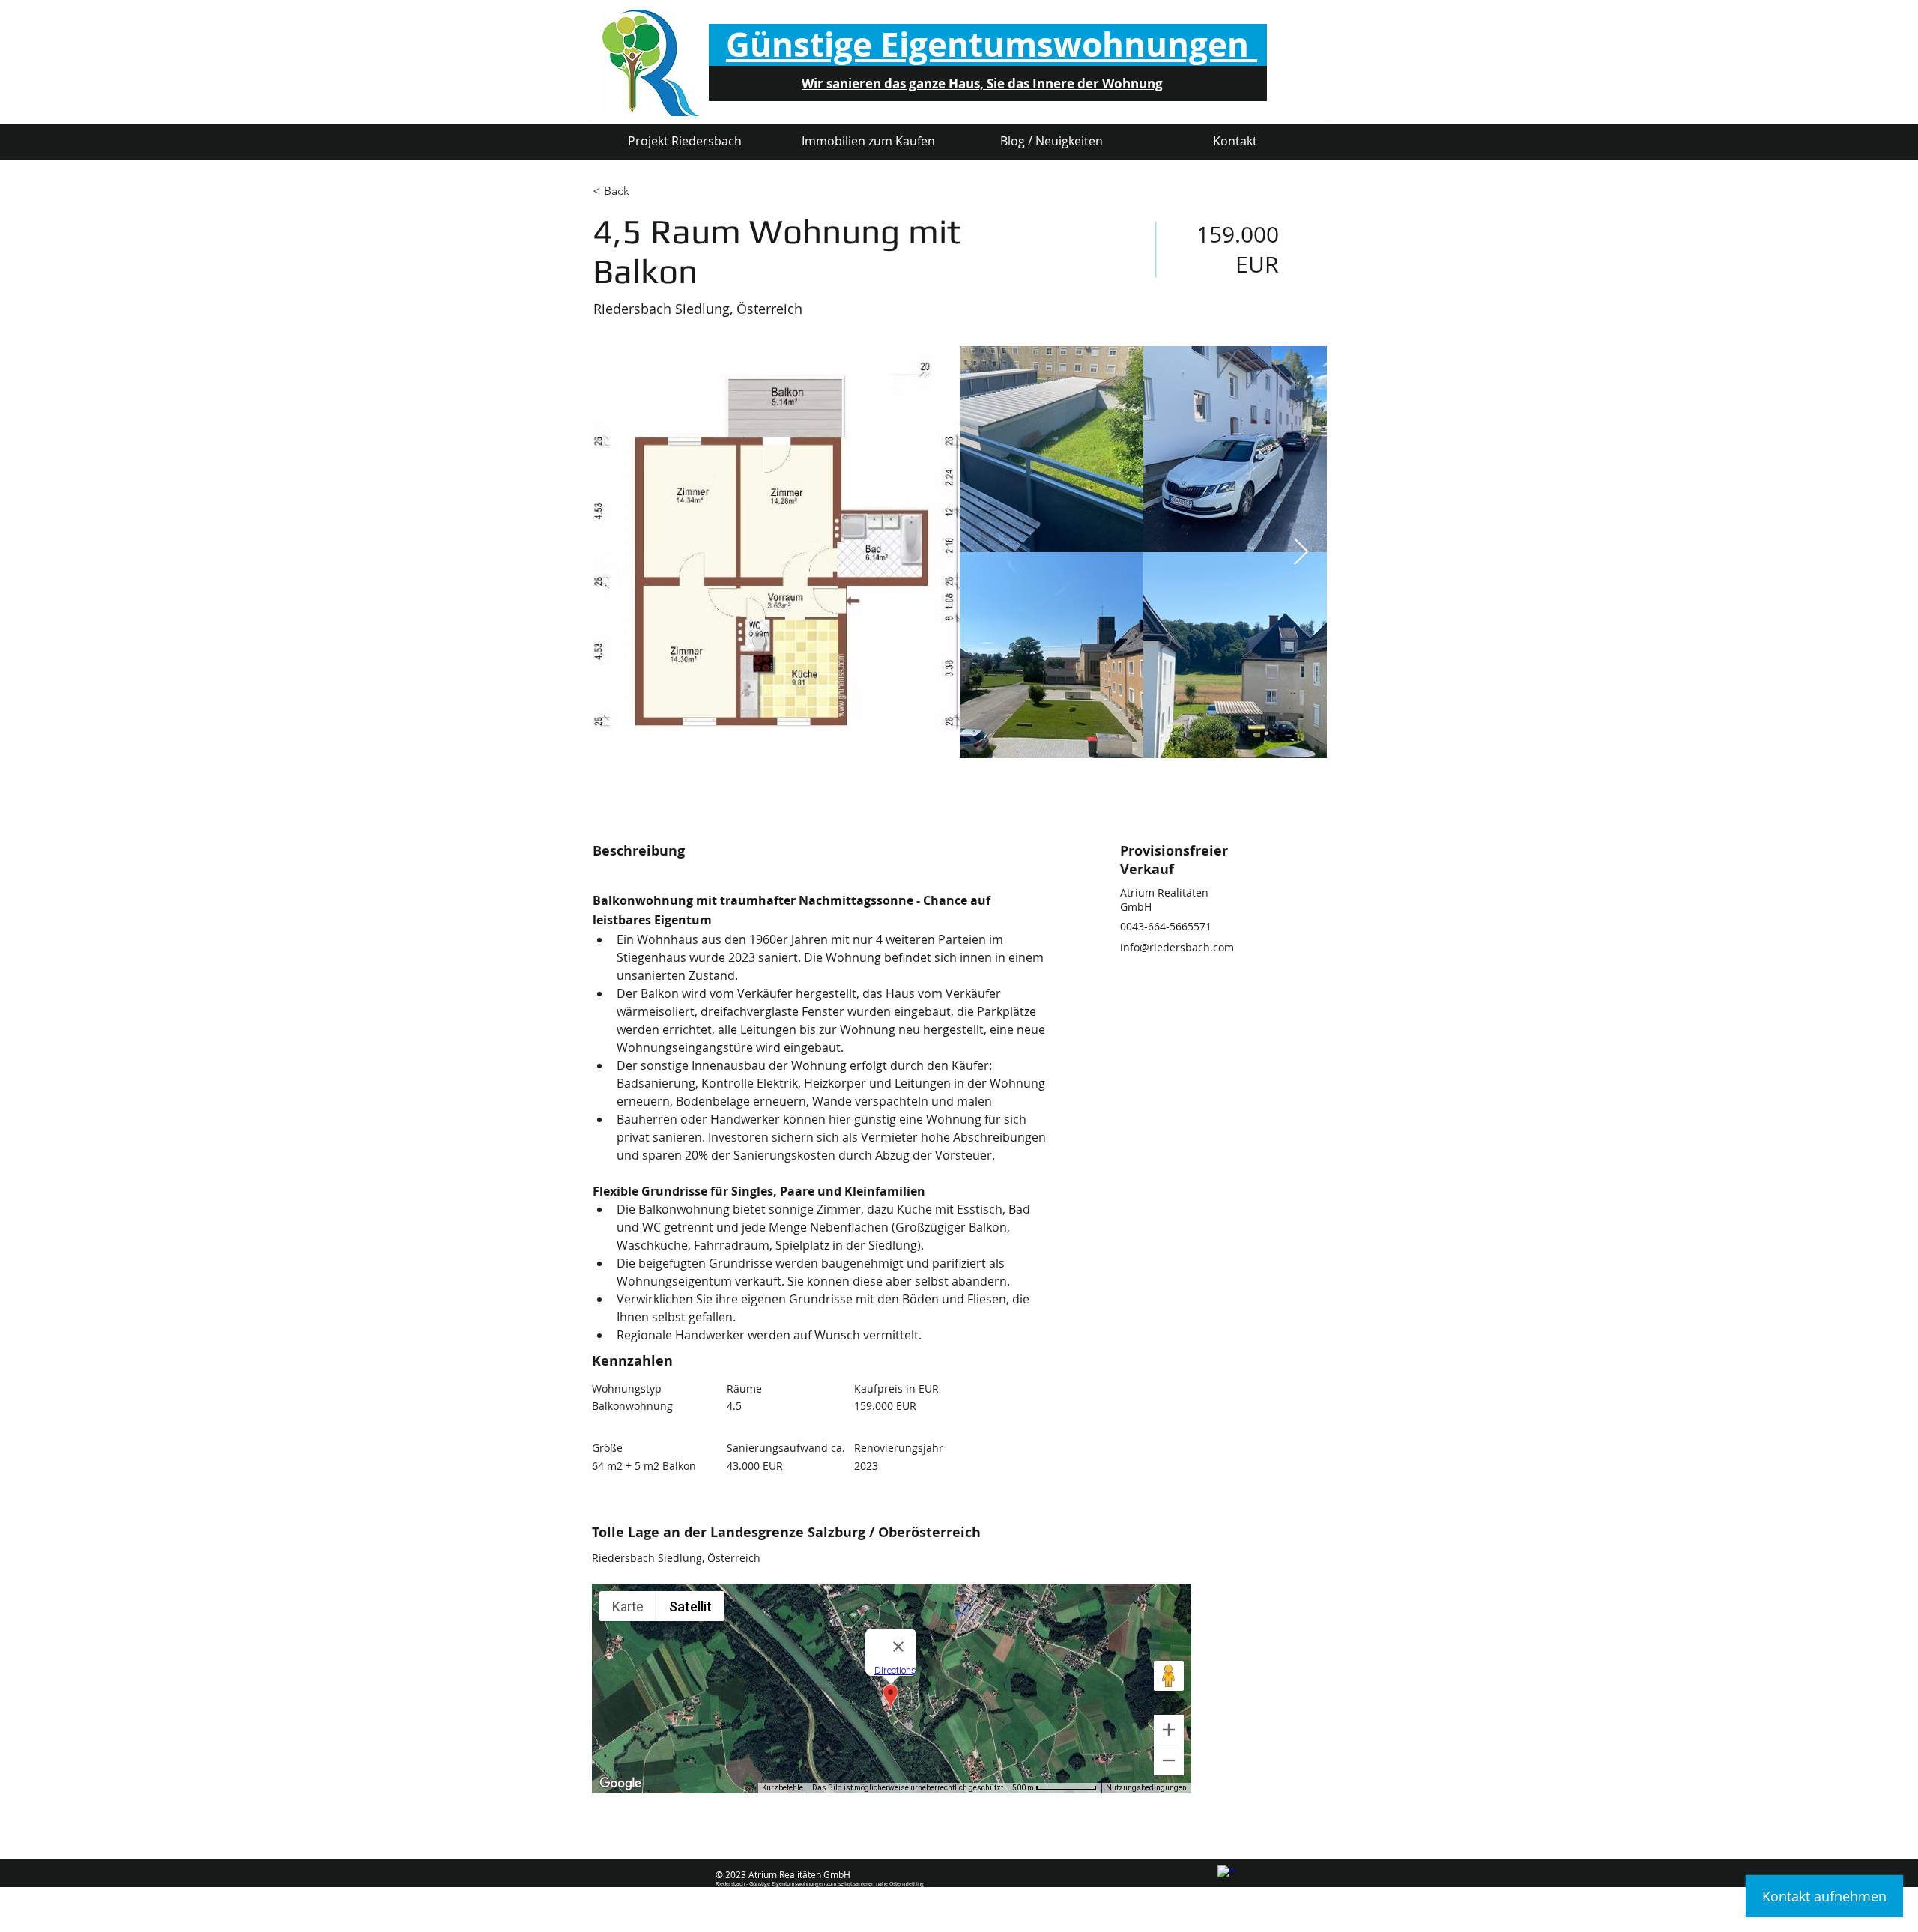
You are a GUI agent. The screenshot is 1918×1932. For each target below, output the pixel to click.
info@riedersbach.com (1177, 947)
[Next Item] (1301, 552)
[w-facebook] (1226, 1874)
